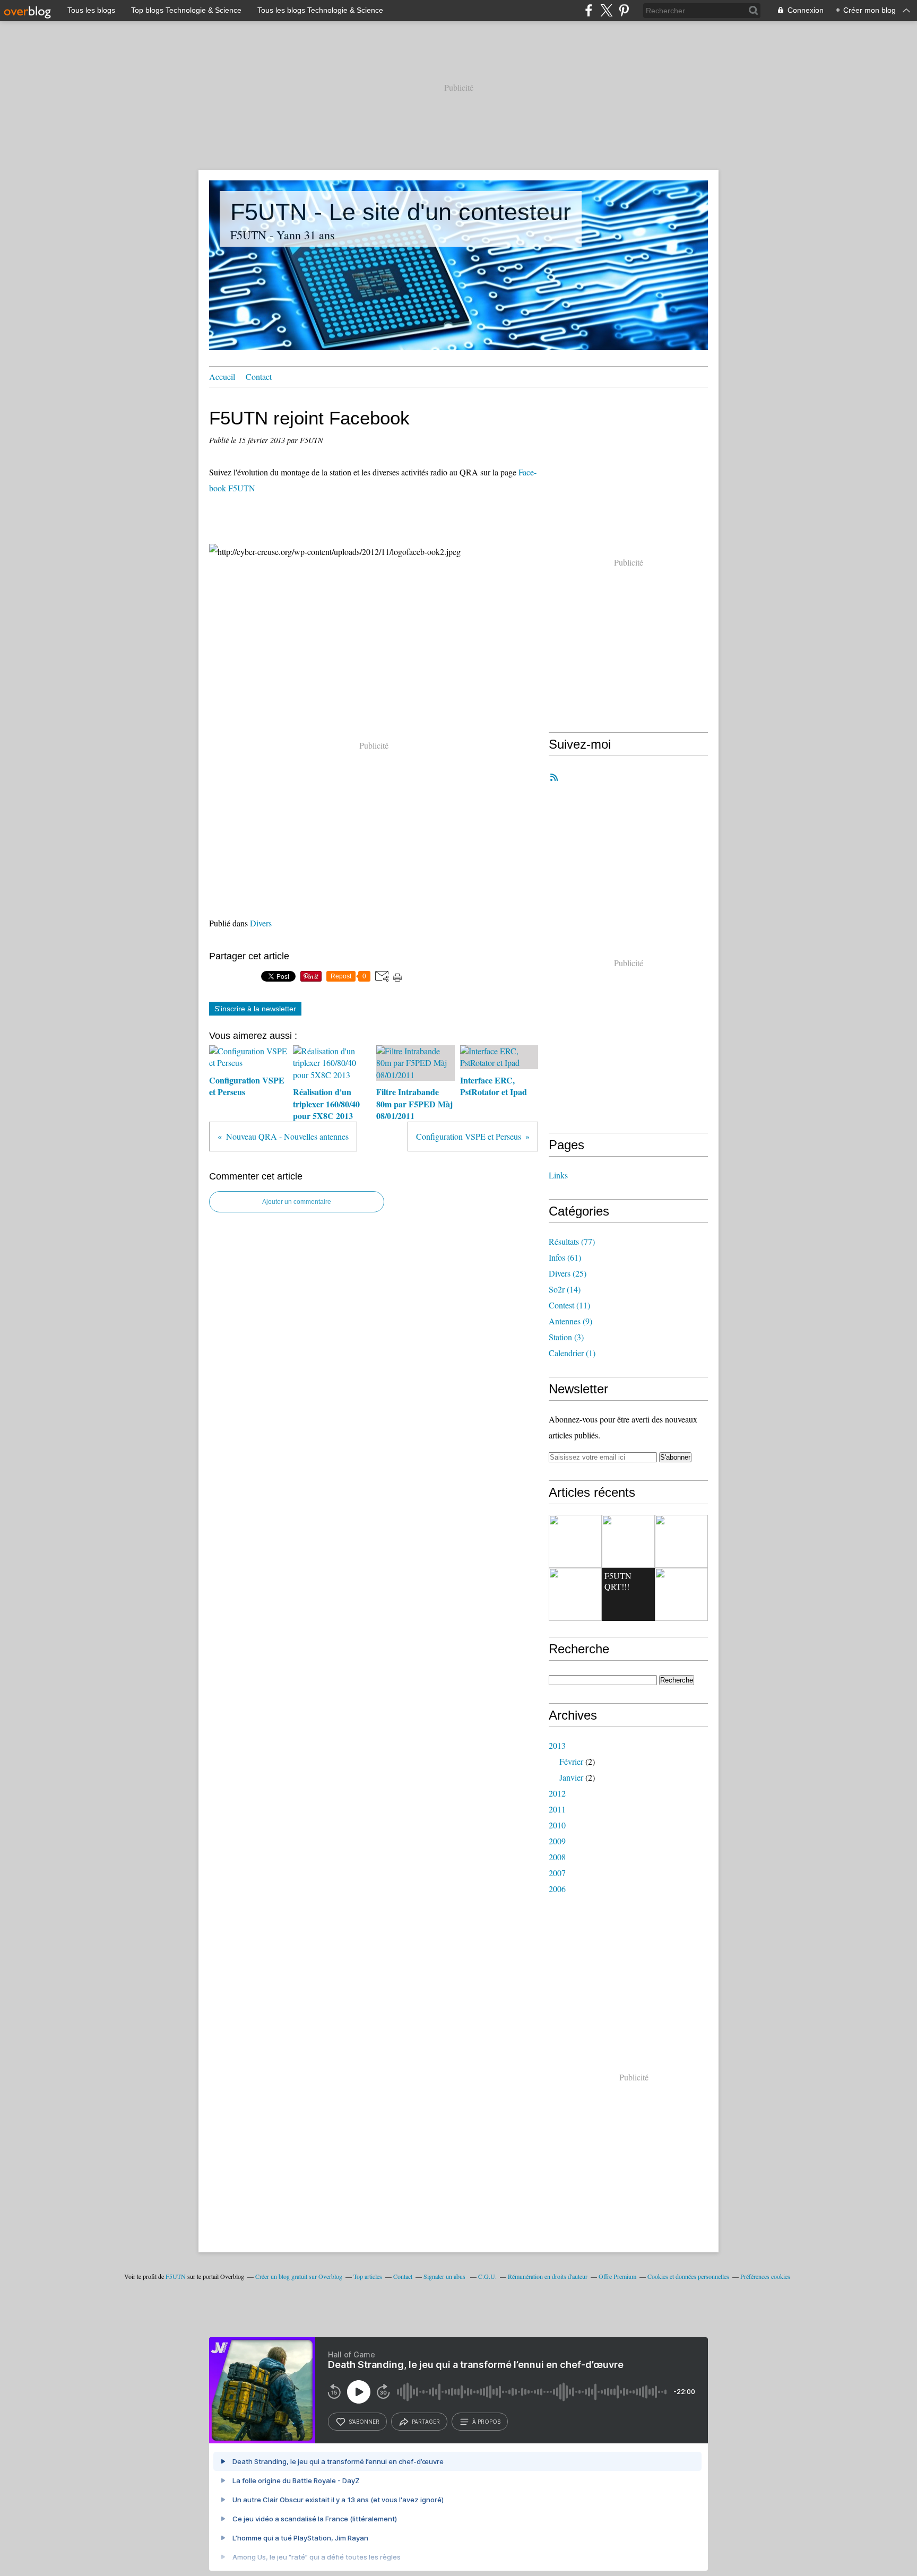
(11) (569, 1305)
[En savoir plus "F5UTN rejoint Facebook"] (628, 1541)
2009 (557, 1841)
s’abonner (364, 2422)
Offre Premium (617, 2276)
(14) (565, 1289)
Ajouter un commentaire (297, 1202)
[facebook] (589, 10)
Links (558, 1175)
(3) (566, 1337)
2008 (557, 1857)
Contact (259, 376)
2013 (557, 1745)
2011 (557, 1809)
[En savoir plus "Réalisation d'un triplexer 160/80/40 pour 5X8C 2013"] (575, 1594)
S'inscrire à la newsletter (255, 1009)
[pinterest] (624, 10)
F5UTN (176, 2276)
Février (571, 1761)
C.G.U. (487, 2276)
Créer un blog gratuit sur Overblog (299, 2276)
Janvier (571, 1777)
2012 (557, 1793)
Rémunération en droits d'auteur (548, 2276)
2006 (557, 1889)
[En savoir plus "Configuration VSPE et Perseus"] (575, 1541)
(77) (572, 1241)
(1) (572, 1353)
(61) (565, 1257)
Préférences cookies (765, 2276)
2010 (557, 1825)
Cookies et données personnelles (688, 2276)
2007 (557, 1873)
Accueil (222, 376)
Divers (261, 923)
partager (426, 2422)
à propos (486, 2422)
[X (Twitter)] (606, 10)
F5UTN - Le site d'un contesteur (401, 212)
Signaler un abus (445, 2276)
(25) (568, 1273)
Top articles (368, 2276)
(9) (570, 1321)
